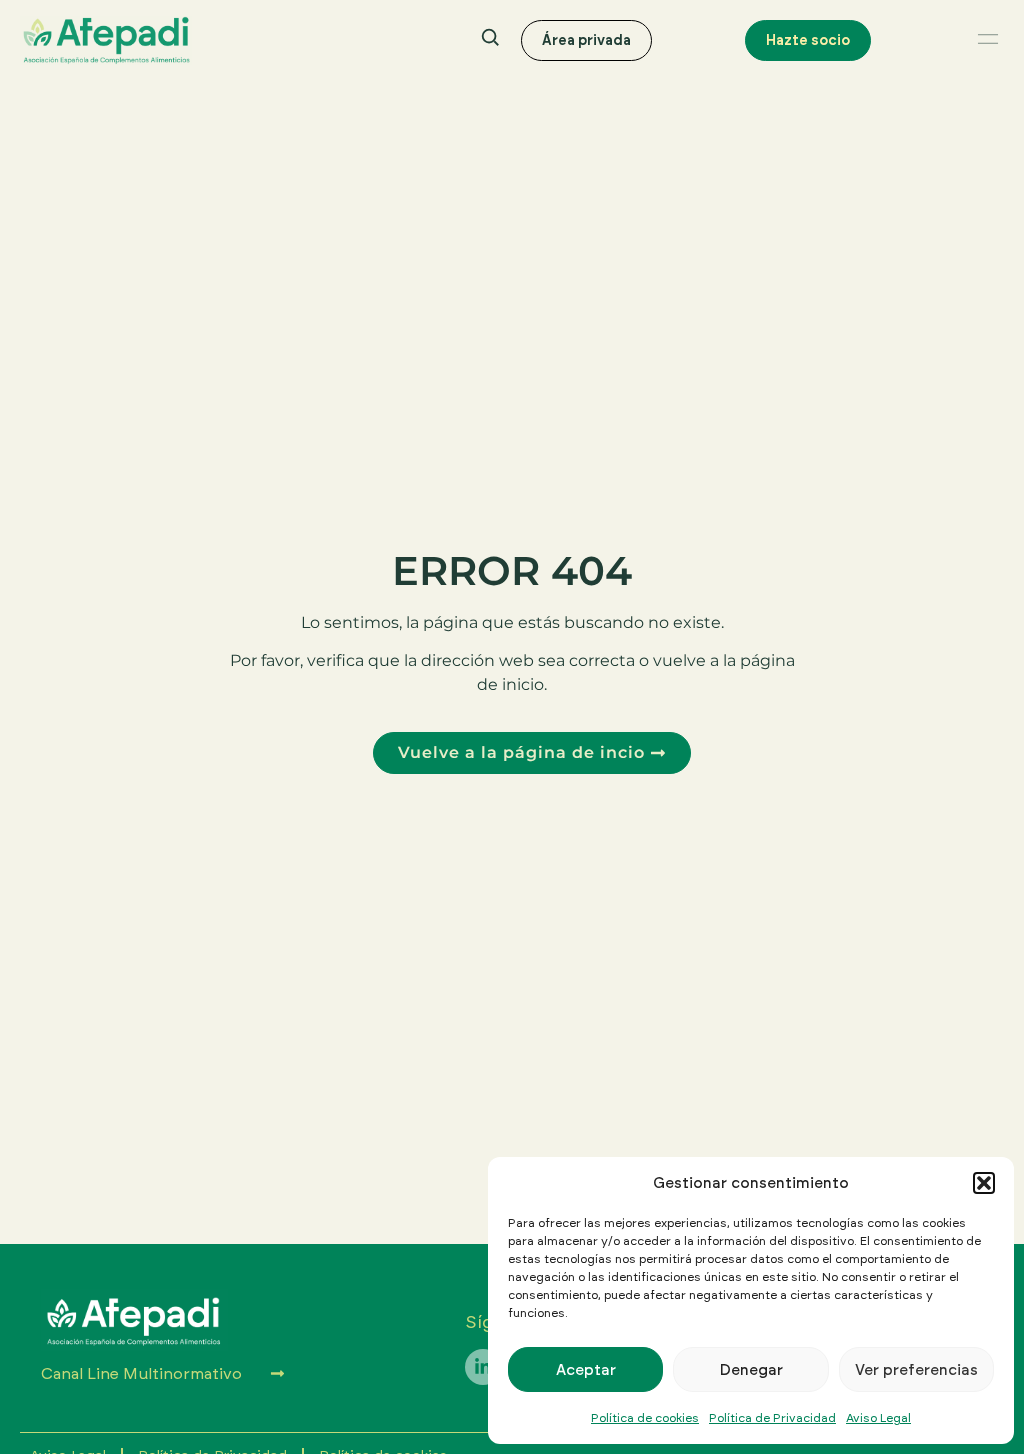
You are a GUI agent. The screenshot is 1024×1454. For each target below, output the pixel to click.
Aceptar (586, 1369)
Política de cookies (645, 1417)
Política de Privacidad (772, 1417)
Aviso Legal (878, 1417)
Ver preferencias (916, 1369)
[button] (984, 1183)
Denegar (751, 1369)
